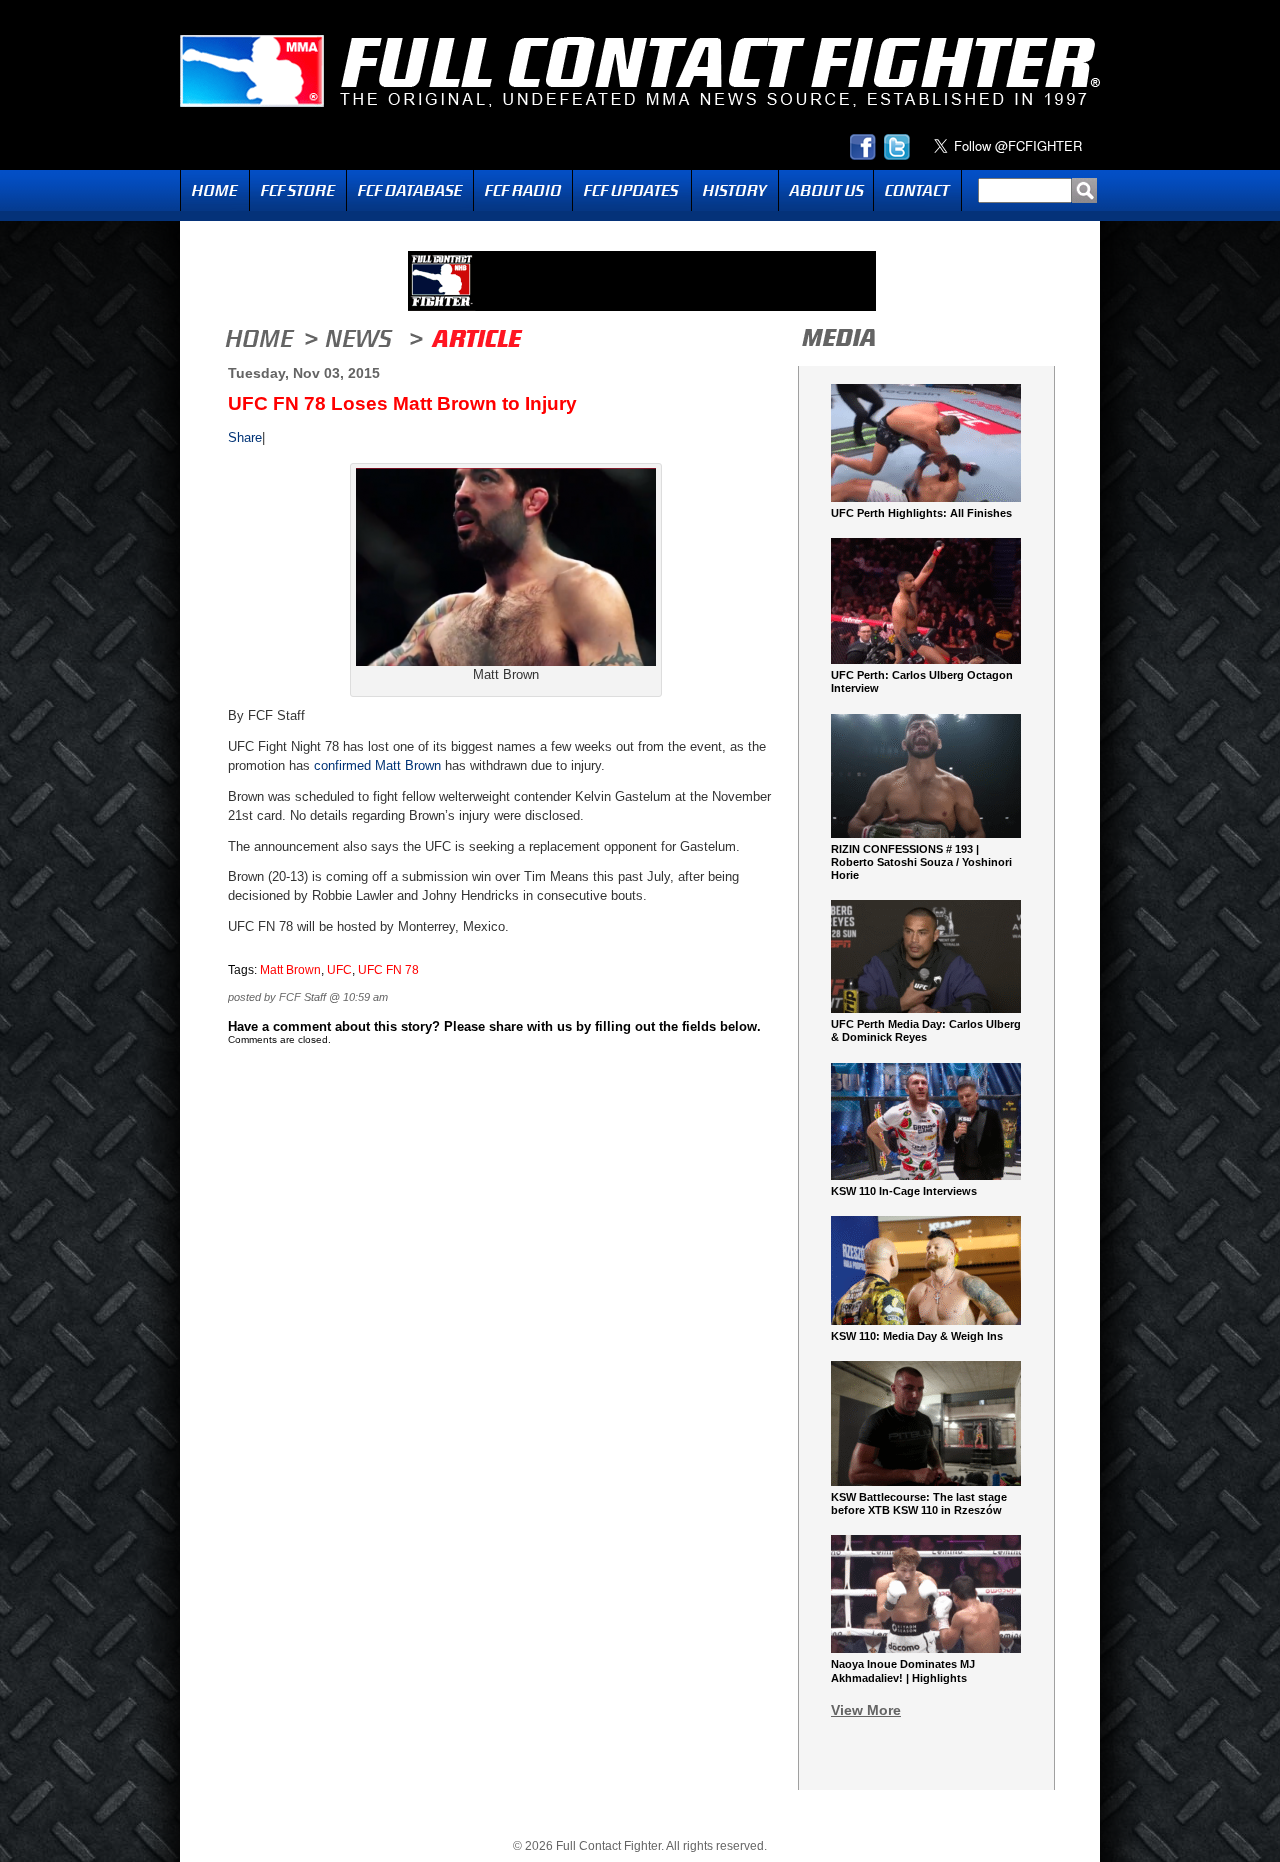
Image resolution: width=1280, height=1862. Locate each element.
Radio (523, 190)
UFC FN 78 (388, 970)
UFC (339, 970)
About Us (826, 190)
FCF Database (410, 190)
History (735, 190)
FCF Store (298, 190)
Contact (917, 190)
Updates (632, 190)
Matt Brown (408, 765)
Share (245, 437)
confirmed (340, 765)
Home (215, 190)
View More (866, 1710)
